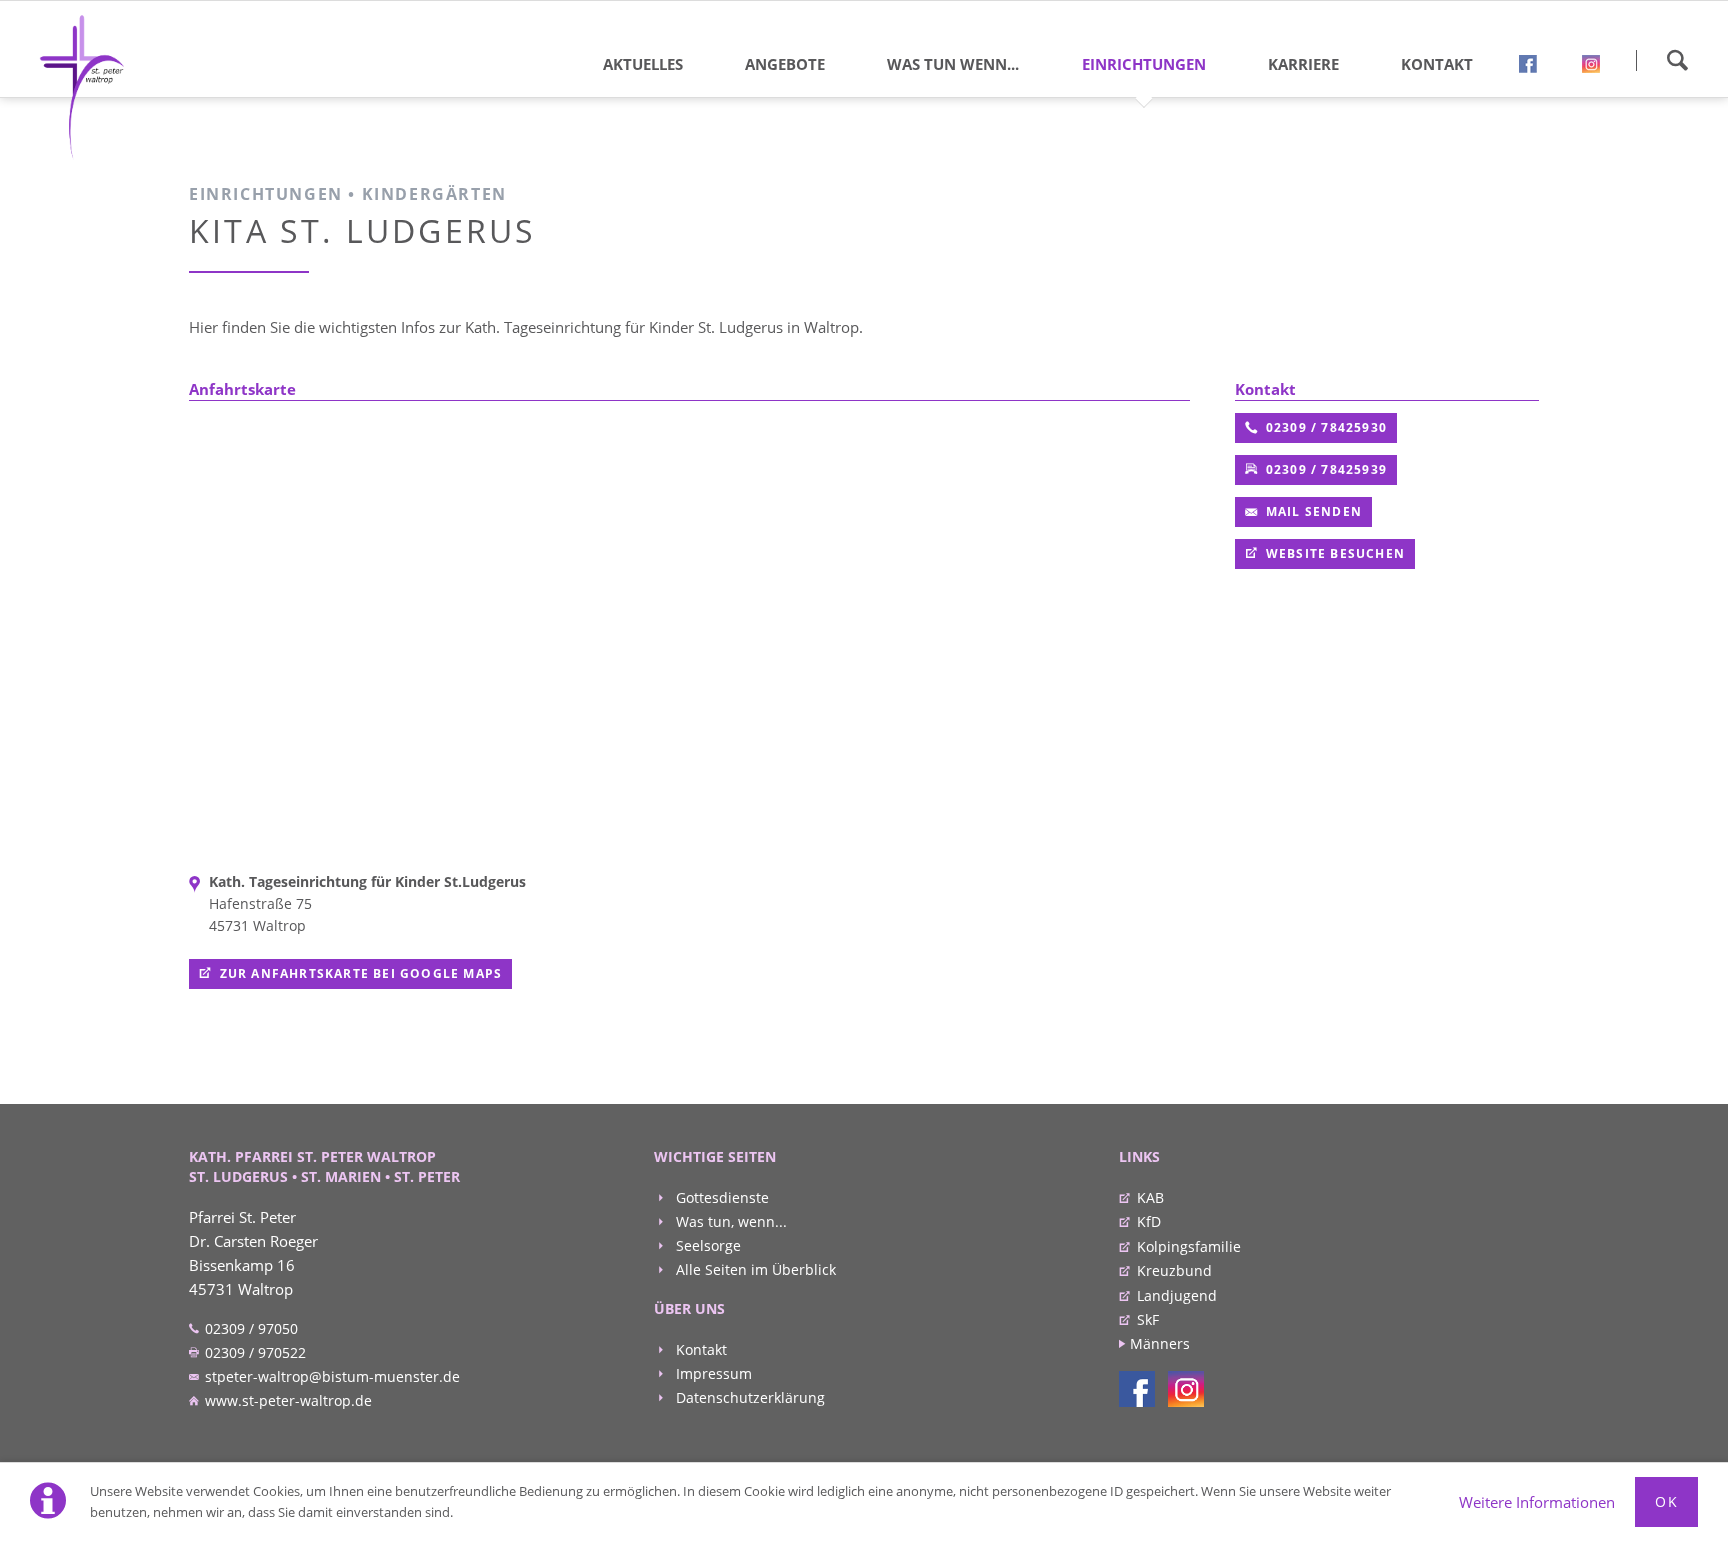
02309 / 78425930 (1324, 427)
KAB (1150, 1197)
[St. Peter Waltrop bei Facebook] (1137, 1389)
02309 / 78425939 (1324, 469)
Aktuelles (643, 64)
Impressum (712, 1373)
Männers (1160, 1343)
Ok (1666, 1501)
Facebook (1535, 68)
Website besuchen (1333, 553)
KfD (1149, 1221)
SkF (1148, 1319)
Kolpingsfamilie (1189, 1246)
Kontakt (1437, 64)
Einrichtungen (1144, 64)
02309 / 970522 (253, 1352)
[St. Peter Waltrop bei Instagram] (1186, 1389)
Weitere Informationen (1537, 1502)
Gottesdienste (720, 1197)
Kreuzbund (1174, 1270)
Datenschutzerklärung (748, 1397)
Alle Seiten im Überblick (754, 1269)
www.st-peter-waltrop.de (286, 1400)
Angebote (785, 64)
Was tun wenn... (953, 64)
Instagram (1598, 68)
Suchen (1677, 60)
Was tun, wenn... (729, 1221)
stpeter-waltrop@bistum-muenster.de (330, 1376)
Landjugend (1177, 1295)
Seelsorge (706, 1245)
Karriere (1303, 64)
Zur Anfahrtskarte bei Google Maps (361, 973)
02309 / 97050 (249, 1328)
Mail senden (1312, 511)
